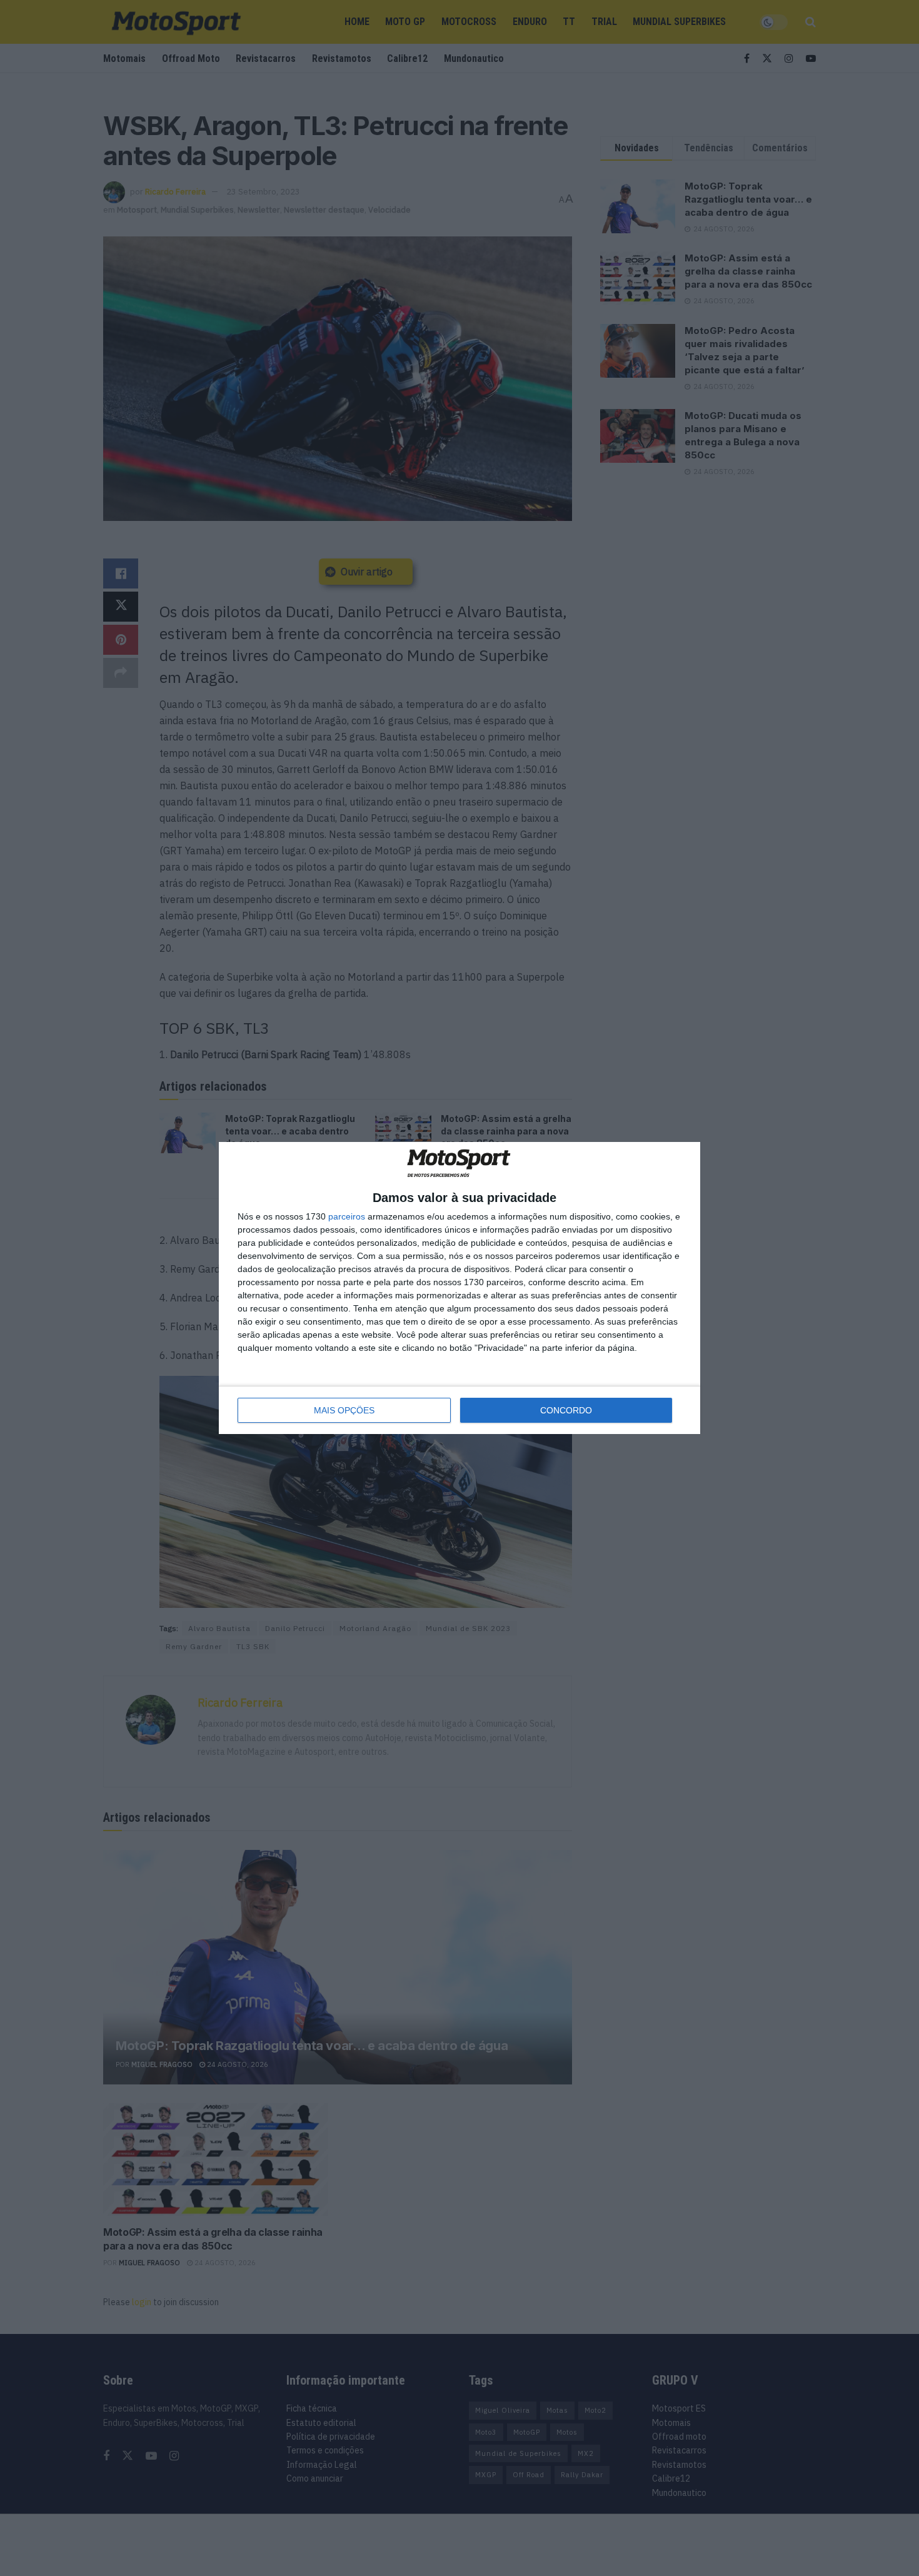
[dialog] (459, 1288)
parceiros (347, 1216)
